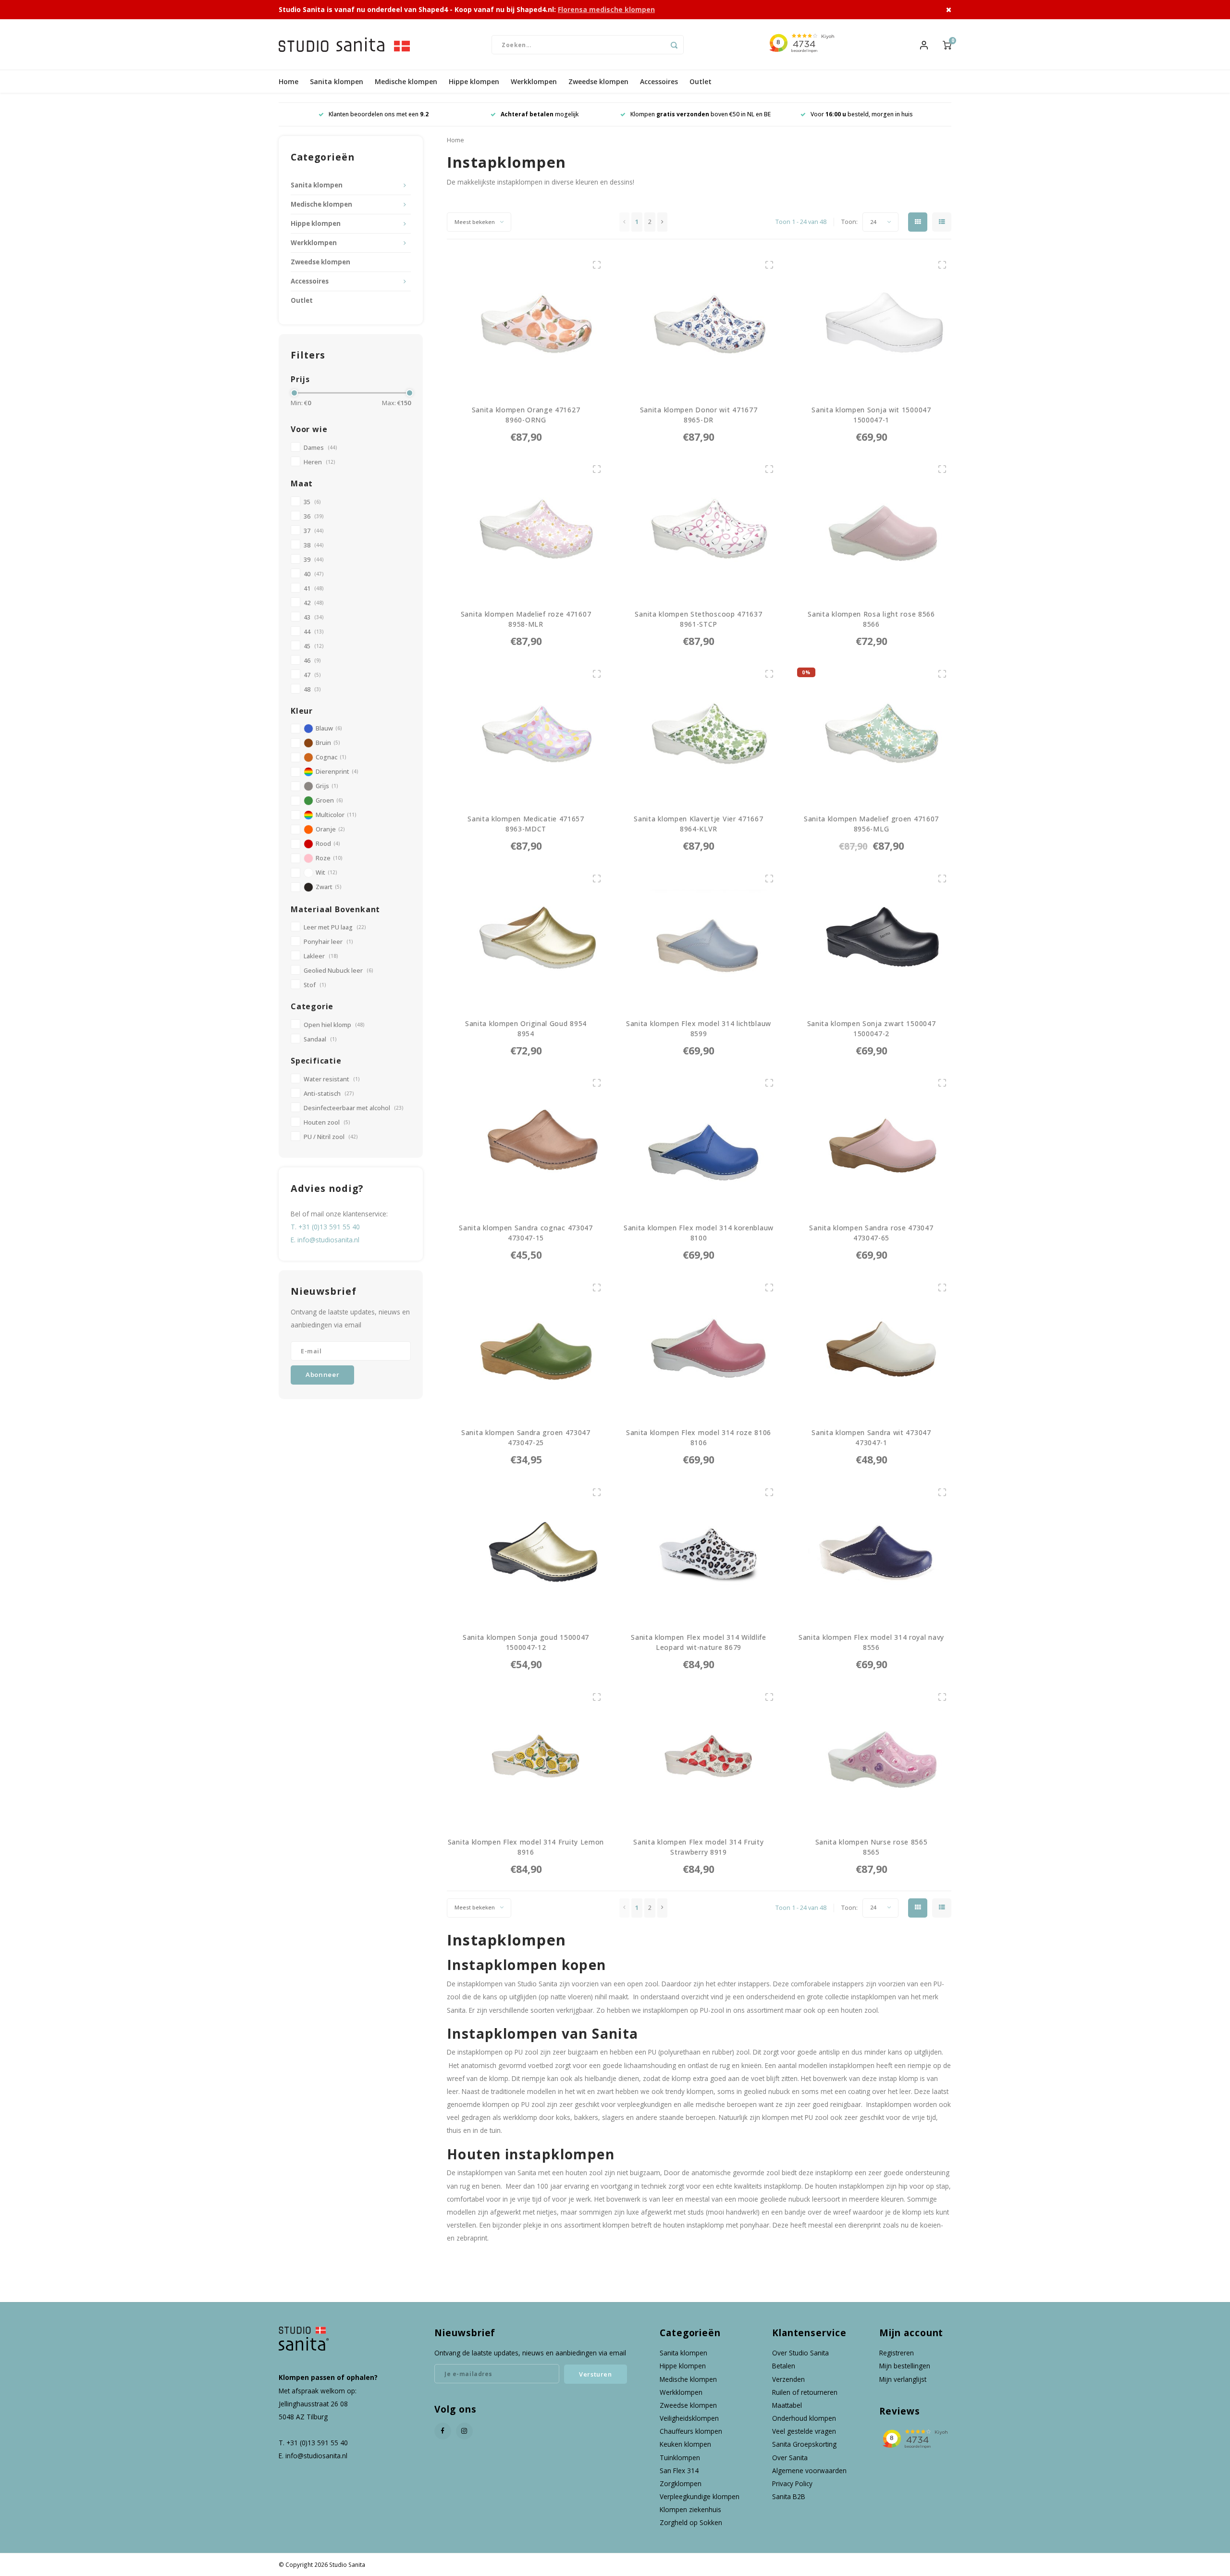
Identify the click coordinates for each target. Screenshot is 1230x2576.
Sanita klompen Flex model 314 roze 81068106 (699, 1437)
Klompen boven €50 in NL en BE (540, 114)
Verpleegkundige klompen (700, 2496)
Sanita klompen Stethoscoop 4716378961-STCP (698, 619)
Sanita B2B (789, 2496)
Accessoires (659, 81)
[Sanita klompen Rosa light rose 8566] (872, 529)
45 (314, 646)
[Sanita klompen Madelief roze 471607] (526, 529)
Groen (329, 800)
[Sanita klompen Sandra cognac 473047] (526, 1143)
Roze (329, 858)
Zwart (328, 887)
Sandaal (320, 1039)
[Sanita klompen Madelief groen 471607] (872, 733)
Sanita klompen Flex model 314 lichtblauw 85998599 (699, 1029)
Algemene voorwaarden (809, 2471)
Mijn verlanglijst (903, 2379)
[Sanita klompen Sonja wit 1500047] (872, 324)
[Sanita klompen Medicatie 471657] (526, 733)
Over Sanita (790, 2458)
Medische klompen (406, 81)
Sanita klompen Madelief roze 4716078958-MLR (526, 619)
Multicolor (336, 815)
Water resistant (332, 1079)
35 (312, 502)
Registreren (897, 2353)
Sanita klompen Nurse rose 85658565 (872, 1847)
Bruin (328, 743)
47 (312, 675)
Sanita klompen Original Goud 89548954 (526, 1028)
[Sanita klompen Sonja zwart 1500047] (872, 938)
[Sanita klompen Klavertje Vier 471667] (699, 733)
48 (312, 689)
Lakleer (321, 956)
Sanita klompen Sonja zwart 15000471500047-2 (872, 1028)
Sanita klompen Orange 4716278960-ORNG (526, 415)
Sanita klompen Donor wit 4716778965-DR (699, 415)
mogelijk (379, 114)
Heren (319, 462)
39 (314, 560)
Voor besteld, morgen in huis (701, 114)
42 (314, 603)
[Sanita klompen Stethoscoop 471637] (699, 529)
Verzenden (788, 2379)
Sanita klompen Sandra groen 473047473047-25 (526, 1437)
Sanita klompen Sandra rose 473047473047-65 (871, 1233)
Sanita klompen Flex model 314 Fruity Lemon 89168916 (526, 1847)
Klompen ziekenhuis (690, 2509)
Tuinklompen (680, 2458)
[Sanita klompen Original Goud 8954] (526, 938)
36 (314, 516)
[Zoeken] (674, 45)
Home (289, 81)
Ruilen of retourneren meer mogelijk (861, 114)
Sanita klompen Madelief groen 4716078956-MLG (871, 824)
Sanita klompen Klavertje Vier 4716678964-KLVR (698, 824)
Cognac (331, 757)
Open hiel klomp (334, 1025)
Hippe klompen (474, 81)
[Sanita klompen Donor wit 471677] (699, 324)
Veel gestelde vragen (804, 2431)
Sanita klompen (337, 81)
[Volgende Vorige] (662, 222)
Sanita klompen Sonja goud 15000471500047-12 (526, 1642)
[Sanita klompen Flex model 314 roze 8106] (699, 1347)
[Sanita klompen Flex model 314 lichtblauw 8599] (699, 938)
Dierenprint (337, 772)
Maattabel (787, 2405)
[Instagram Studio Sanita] (464, 2431)
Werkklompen (534, 81)
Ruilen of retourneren (805, 2392)
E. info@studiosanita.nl (325, 1240)
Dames (320, 448)
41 (314, 588)
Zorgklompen (681, 2483)
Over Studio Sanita (800, 2353)
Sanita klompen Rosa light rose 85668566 (871, 619)
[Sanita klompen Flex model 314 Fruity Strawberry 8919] (699, 1757)
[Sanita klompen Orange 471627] (526, 324)
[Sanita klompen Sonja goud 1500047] (526, 1552)
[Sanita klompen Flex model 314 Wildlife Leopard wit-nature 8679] (699, 1552)
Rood (328, 844)
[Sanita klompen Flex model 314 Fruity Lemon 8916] (526, 1757)
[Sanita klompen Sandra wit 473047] (872, 1347)
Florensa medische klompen (606, 9)
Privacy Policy (792, 2483)
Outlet (701, 81)
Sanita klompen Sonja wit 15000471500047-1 (871, 415)
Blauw (329, 728)
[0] (947, 44)
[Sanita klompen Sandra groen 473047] (526, 1347)
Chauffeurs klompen (691, 2431)
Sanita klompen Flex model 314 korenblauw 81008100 (699, 1233)
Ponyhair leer (328, 942)
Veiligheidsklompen (689, 2418)
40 (314, 574)
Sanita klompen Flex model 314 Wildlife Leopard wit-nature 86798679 (699, 1642)
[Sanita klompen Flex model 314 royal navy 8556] (872, 1552)
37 (314, 531)
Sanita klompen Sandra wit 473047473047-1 (871, 1437)
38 (314, 545)
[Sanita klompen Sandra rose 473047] (872, 1143)
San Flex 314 (679, 2471)
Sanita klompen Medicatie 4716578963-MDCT (526, 824)
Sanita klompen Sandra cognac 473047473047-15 (526, 1233)
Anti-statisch (329, 1094)
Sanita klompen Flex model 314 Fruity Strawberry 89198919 (698, 1847)
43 (314, 617)
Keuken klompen (685, 2444)
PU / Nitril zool (331, 1137)
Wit (326, 873)
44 (314, 632)
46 (312, 661)
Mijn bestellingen (905, 2366)
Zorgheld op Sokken (691, 2522)
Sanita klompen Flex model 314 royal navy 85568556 (871, 1642)
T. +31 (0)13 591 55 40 (325, 1227)
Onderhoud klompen (804, 2418)
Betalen (784, 2366)
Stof (315, 985)
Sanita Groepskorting (804, 2444)
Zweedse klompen (598, 81)
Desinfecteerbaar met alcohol (353, 1108)
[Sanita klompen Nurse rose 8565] (872, 1757)
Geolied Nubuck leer (338, 971)
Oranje (330, 829)
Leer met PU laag (335, 927)
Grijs (327, 786)
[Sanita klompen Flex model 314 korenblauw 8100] (699, 1143)
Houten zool (327, 1122)
